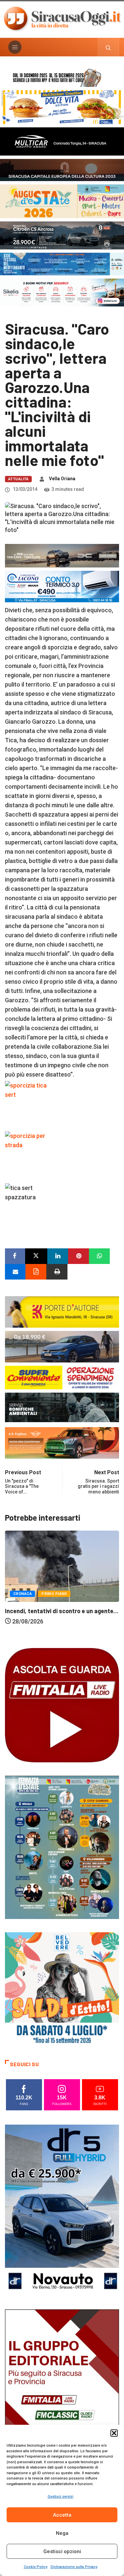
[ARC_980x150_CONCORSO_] (62, 77)
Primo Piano (69, 1608)
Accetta (62, 2515)
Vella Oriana (62, 479)
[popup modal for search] (108, 47)
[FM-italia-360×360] (62, 1705)
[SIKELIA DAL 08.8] (62, 292)
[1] (62, 2395)
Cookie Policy (36, 2567)
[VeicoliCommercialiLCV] (62, 141)
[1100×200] (62, 169)
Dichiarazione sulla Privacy (74, 2567)
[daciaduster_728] (62, 555)
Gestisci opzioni (62, 2551)
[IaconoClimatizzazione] (62, 586)
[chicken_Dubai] (62, 107)
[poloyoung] (62, 1346)
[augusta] (62, 201)
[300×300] (62, 1989)
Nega (62, 2533)
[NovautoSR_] (62, 2210)
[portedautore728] (62, 1312)
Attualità (18, 479)
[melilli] (62, 1847)
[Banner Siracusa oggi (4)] (62, 235)
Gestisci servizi (61, 2497)
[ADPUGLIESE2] (62, 1442)
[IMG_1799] (62, 1377)
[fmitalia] (62, 264)
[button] (114, 2433)
